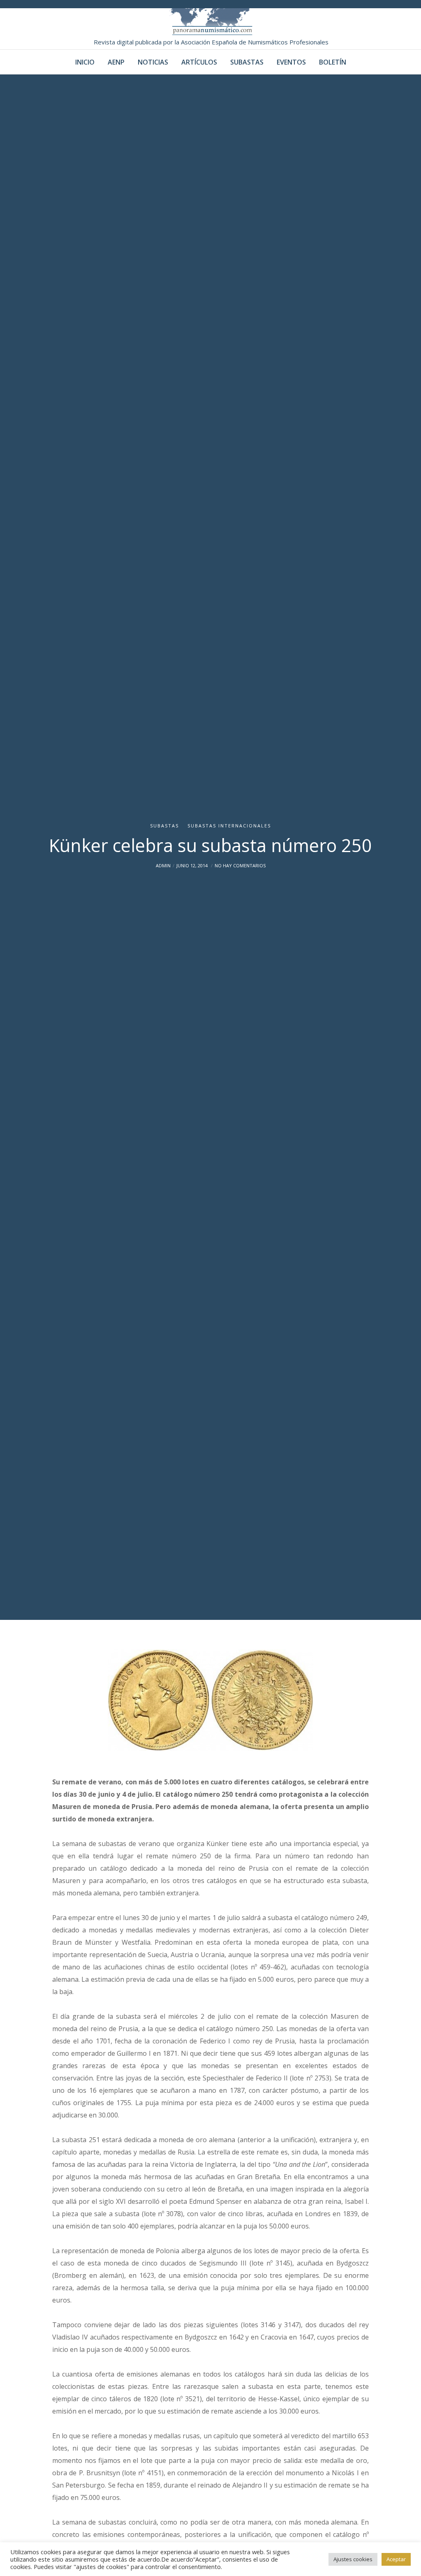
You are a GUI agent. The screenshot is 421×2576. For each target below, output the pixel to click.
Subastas (164, 826)
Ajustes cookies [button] (353, 2559)
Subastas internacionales (229, 826)
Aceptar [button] (396, 2559)
